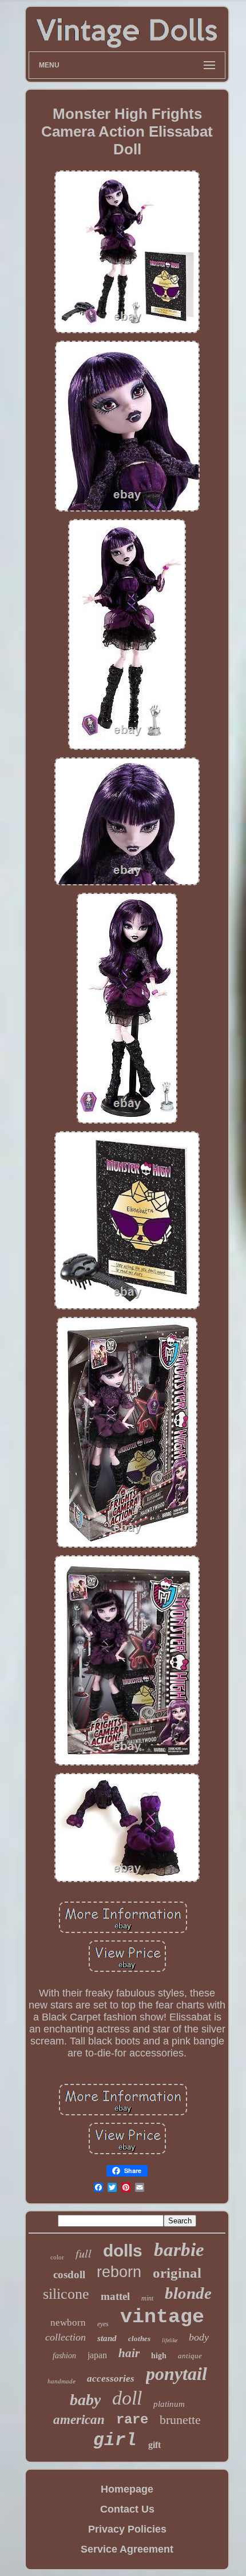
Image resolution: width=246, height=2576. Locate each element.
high (159, 2356)
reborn (119, 2272)
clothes (139, 2339)
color (57, 2257)
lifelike (170, 2340)
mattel (115, 2296)
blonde (188, 2293)
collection (66, 2337)
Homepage (127, 2489)
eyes (103, 2324)
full (84, 2253)
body (199, 2337)
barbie (179, 2250)
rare (132, 2420)
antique (190, 2356)
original (177, 2273)
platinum (169, 2404)
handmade (61, 2381)
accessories (111, 2379)
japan (97, 2355)
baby (85, 2400)
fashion (64, 2356)
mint (147, 2298)
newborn (68, 2323)
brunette (180, 2420)
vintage (162, 2317)
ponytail (176, 2374)
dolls (123, 2250)
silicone (66, 2294)
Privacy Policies (127, 2529)
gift (154, 2445)
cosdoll (69, 2275)
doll (127, 2398)
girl (115, 2440)
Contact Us (127, 2509)
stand (107, 2338)
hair (129, 2353)
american (79, 2420)
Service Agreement (127, 2549)
